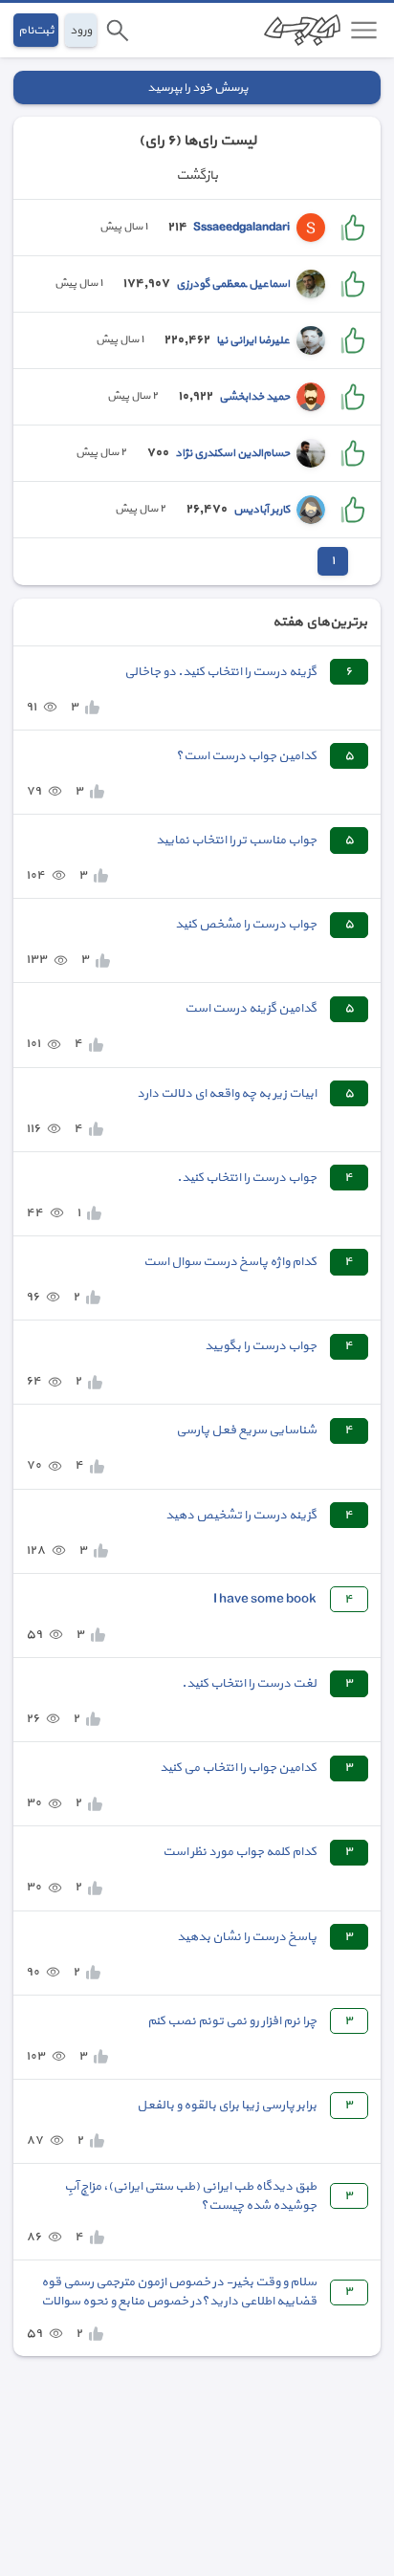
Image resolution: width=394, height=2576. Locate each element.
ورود (81, 30)
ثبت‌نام (36, 30)
